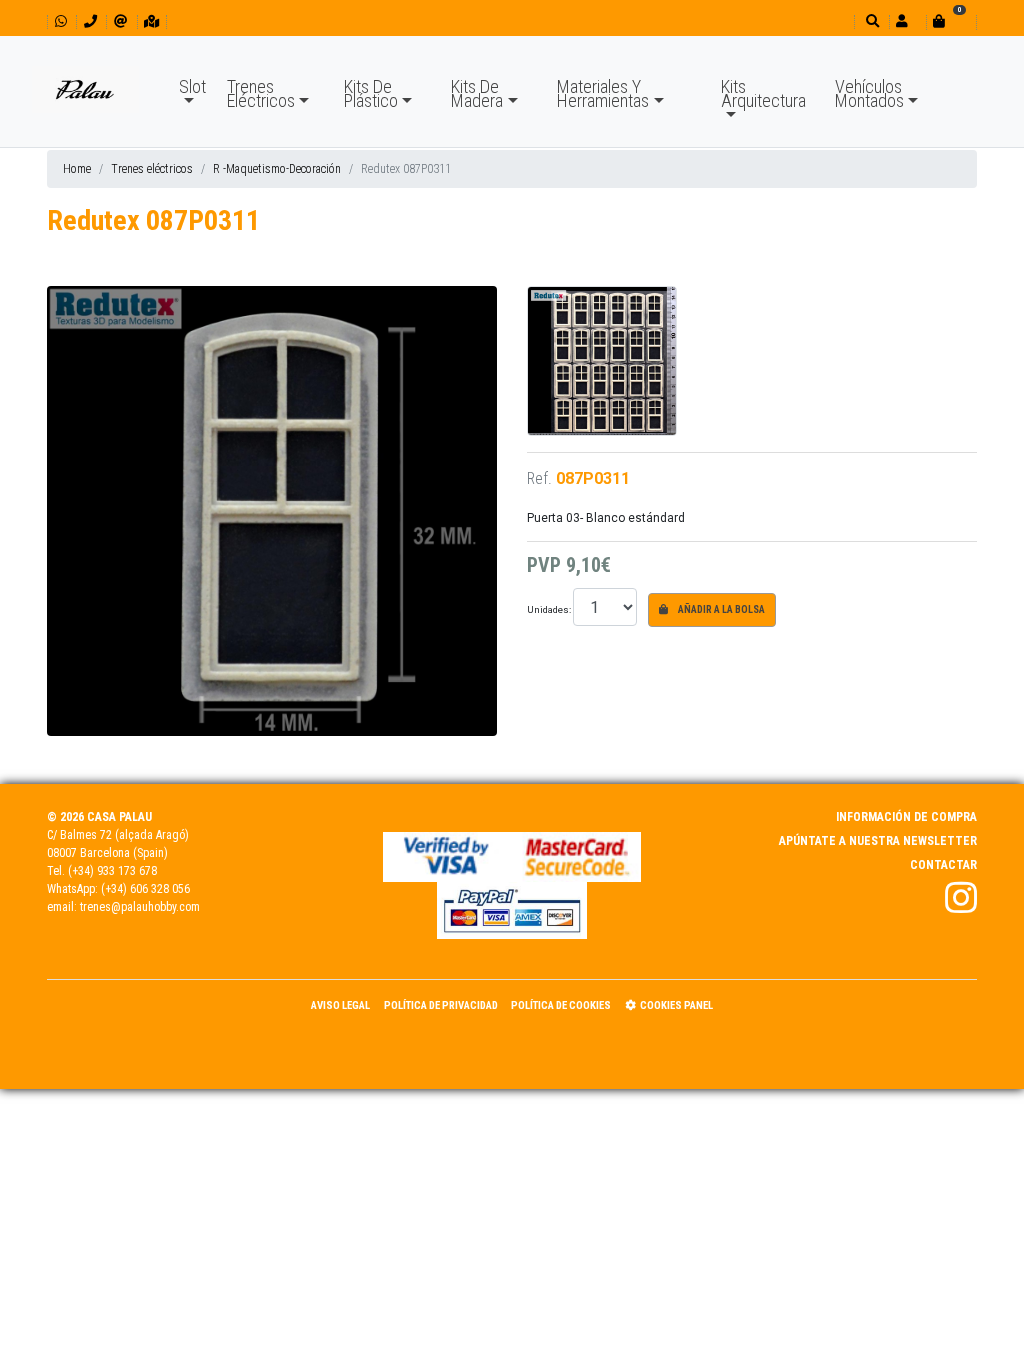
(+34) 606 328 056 (145, 889)
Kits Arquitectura (763, 93)
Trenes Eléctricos (261, 93)
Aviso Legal (340, 1005)
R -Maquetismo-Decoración (277, 169)
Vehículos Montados (869, 93)
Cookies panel (676, 1005)
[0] (951, 21)
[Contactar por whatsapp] (61, 21)
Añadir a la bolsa (720, 609)
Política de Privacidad (441, 1005)
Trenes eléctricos (152, 169)
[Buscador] (870, 21)
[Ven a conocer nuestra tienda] (151, 21)
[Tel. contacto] (90, 21)
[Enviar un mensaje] (120, 21)
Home (77, 169)
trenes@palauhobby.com (140, 907)
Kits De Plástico (371, 93)
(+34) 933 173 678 (112, 871)
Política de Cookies (561, 1005)
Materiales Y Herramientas (603, 93)
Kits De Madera (477, 93)
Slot (192, 86)
